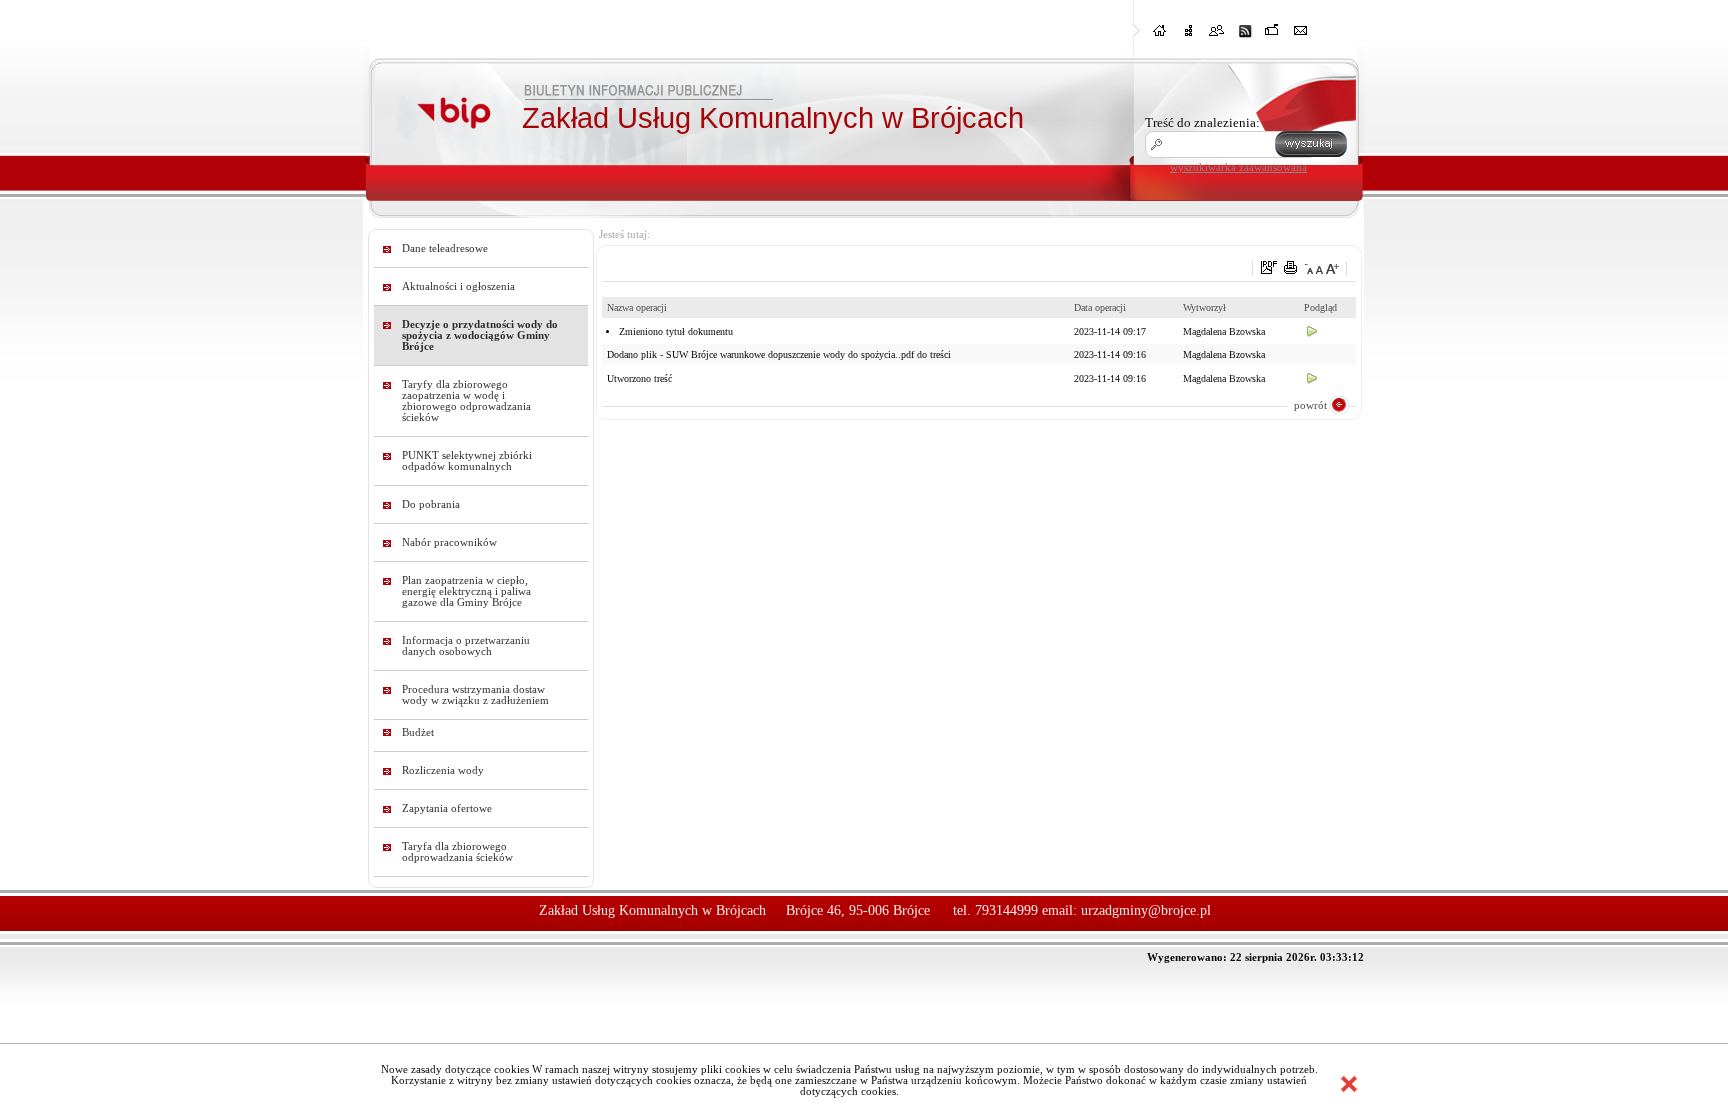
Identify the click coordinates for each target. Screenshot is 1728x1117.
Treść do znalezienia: (1202, 122)
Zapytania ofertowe (447, 808)
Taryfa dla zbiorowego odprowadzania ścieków (457, 852)
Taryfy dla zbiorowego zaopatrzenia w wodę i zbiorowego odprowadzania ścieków (466, 401)
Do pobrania (431, 504)
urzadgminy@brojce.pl (1146, 910)
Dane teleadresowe (445, 248)
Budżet (418, 732)
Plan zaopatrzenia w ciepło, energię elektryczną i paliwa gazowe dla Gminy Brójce (466, 591)
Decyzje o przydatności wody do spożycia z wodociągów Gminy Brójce (480, 335)
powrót (1310, 405)
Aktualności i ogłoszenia (458, 286)
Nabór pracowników (449, 542)
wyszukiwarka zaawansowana (1238, 167)
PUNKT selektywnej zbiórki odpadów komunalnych (467, 461)
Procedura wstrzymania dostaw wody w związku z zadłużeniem (475, 695)
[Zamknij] (1349, 1084)
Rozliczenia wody (443, 770)
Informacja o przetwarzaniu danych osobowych (466, 646)
